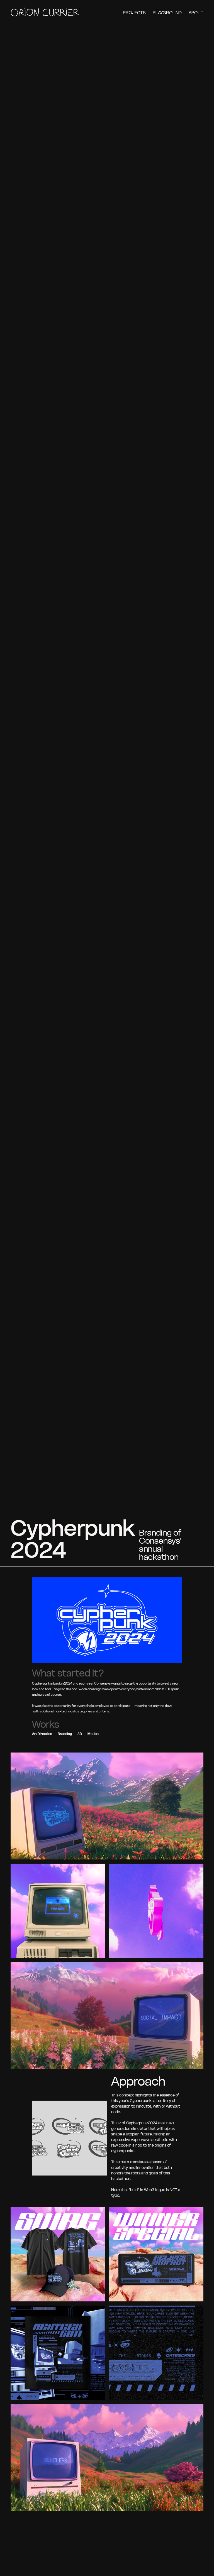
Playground (167, 13)
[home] (45, 13)
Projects (134, 13)
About (196, 13)
